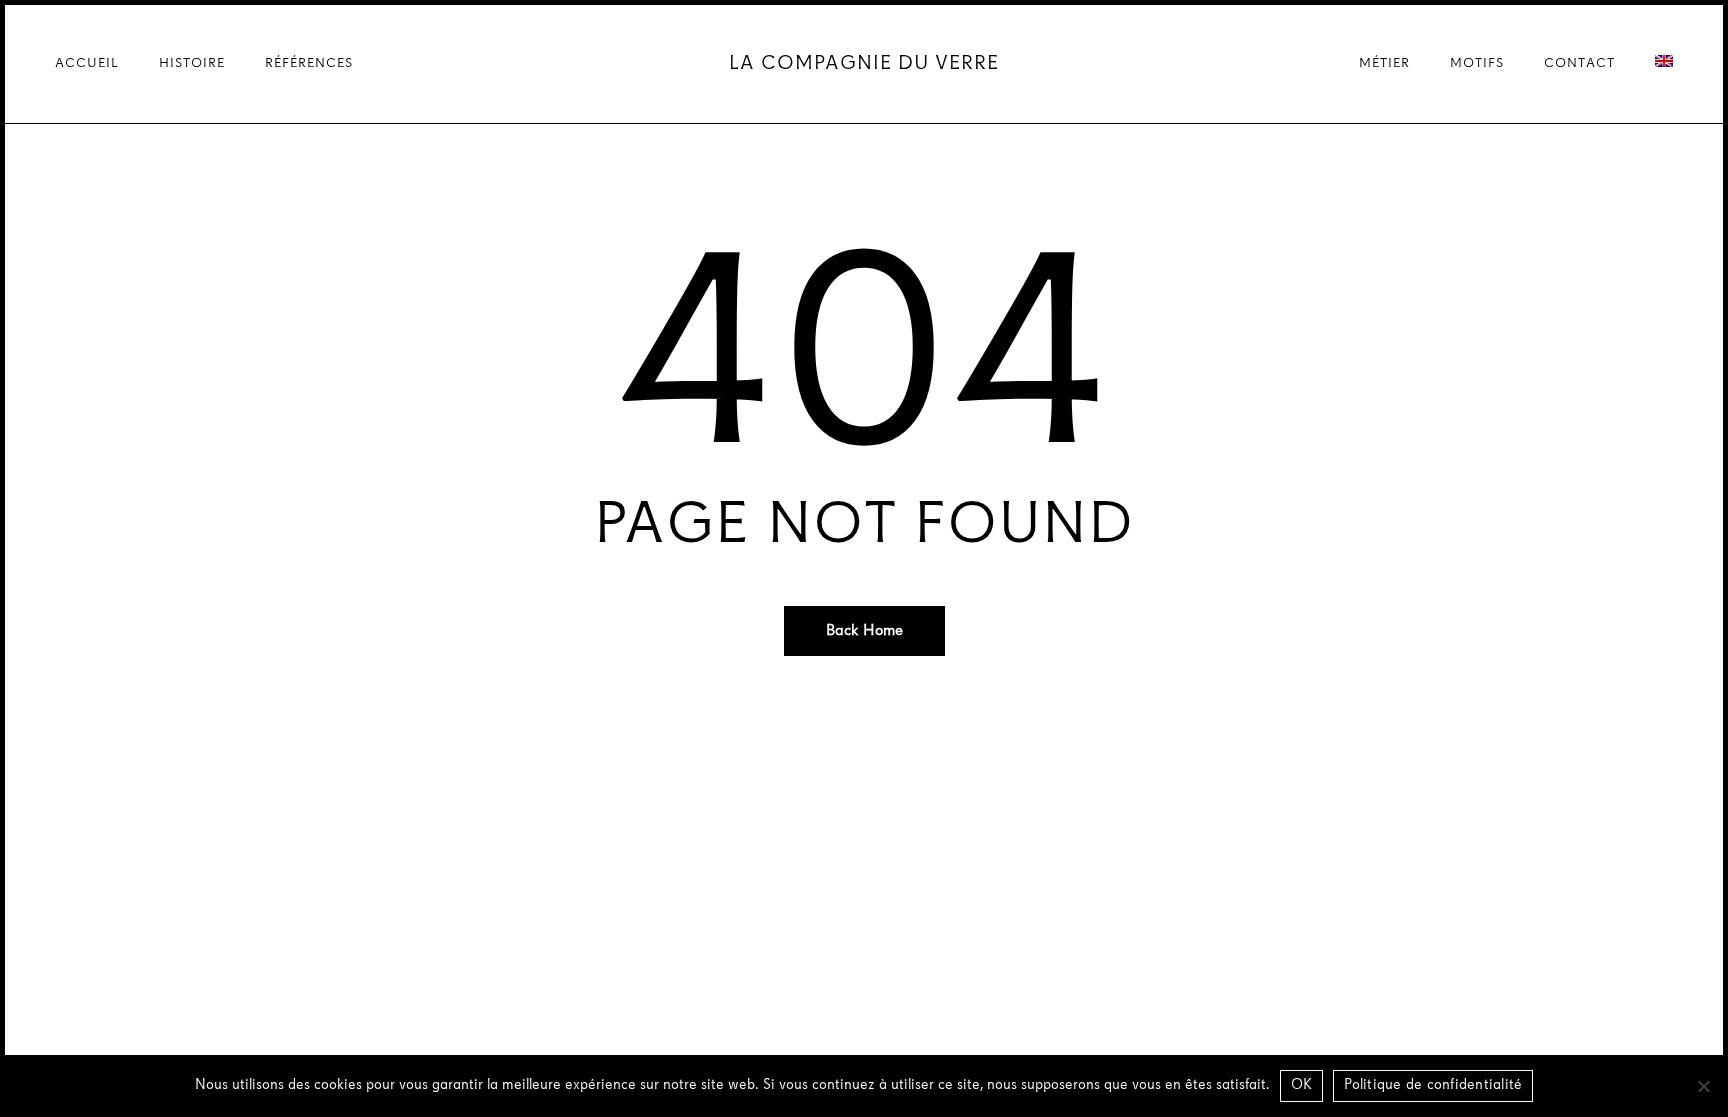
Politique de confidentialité (1433, 1085)
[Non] (1703, 1086)
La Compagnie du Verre (864, 64)
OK (1302, 1085)
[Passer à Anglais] (1664, 64)
